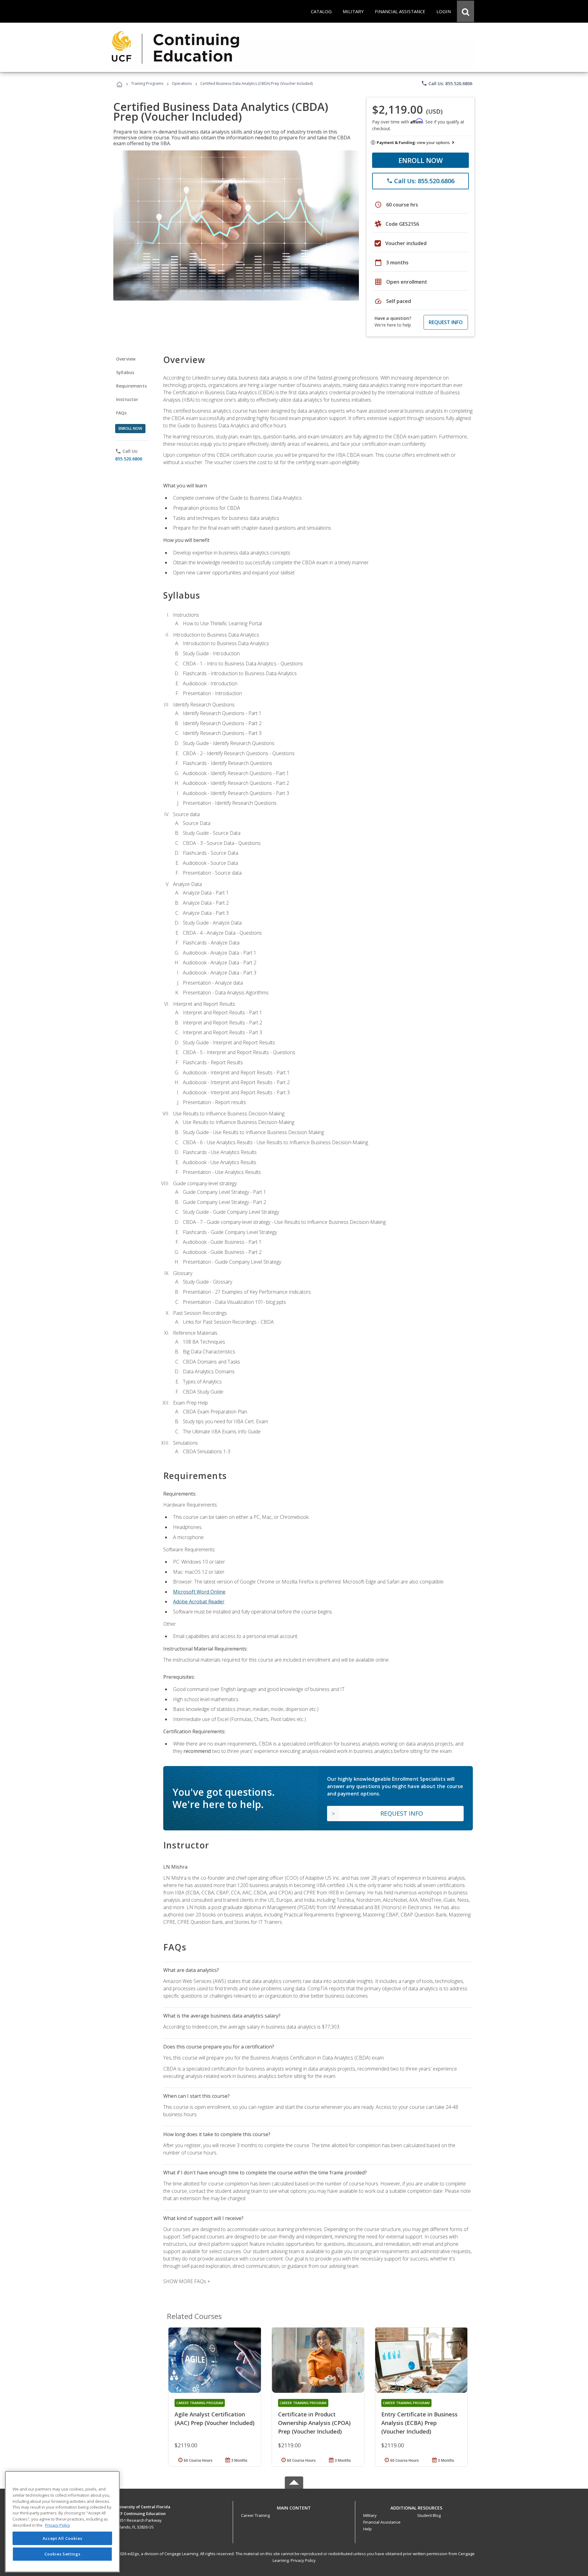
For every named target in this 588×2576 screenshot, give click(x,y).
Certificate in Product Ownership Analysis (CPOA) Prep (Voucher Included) (314, 2423)
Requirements (131, 386)
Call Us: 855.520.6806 (447, 83)
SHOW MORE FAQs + (187, 2281)
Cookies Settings (62, 2554)
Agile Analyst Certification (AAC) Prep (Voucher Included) (215, 2419)
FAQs (121, 413)
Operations (182, 83)
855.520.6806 (129, 459)
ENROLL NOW (421, 160)
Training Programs (147, 83)
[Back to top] (294, 2507)
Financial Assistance (382, 2522)
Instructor (127, 399)
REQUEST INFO (446, 322)
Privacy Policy (303, 2560)
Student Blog (429, 2515)
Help (367, 2529)
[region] (62, 2522)
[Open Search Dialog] (466, 11)
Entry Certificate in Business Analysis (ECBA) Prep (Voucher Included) (419, 2423)
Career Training (255, 2515)
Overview (126, 359)
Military (370, 2515)
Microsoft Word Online (199, 1592)
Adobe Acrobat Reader (199, 1602)
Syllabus (125, 372)
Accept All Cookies (62, 2538)
